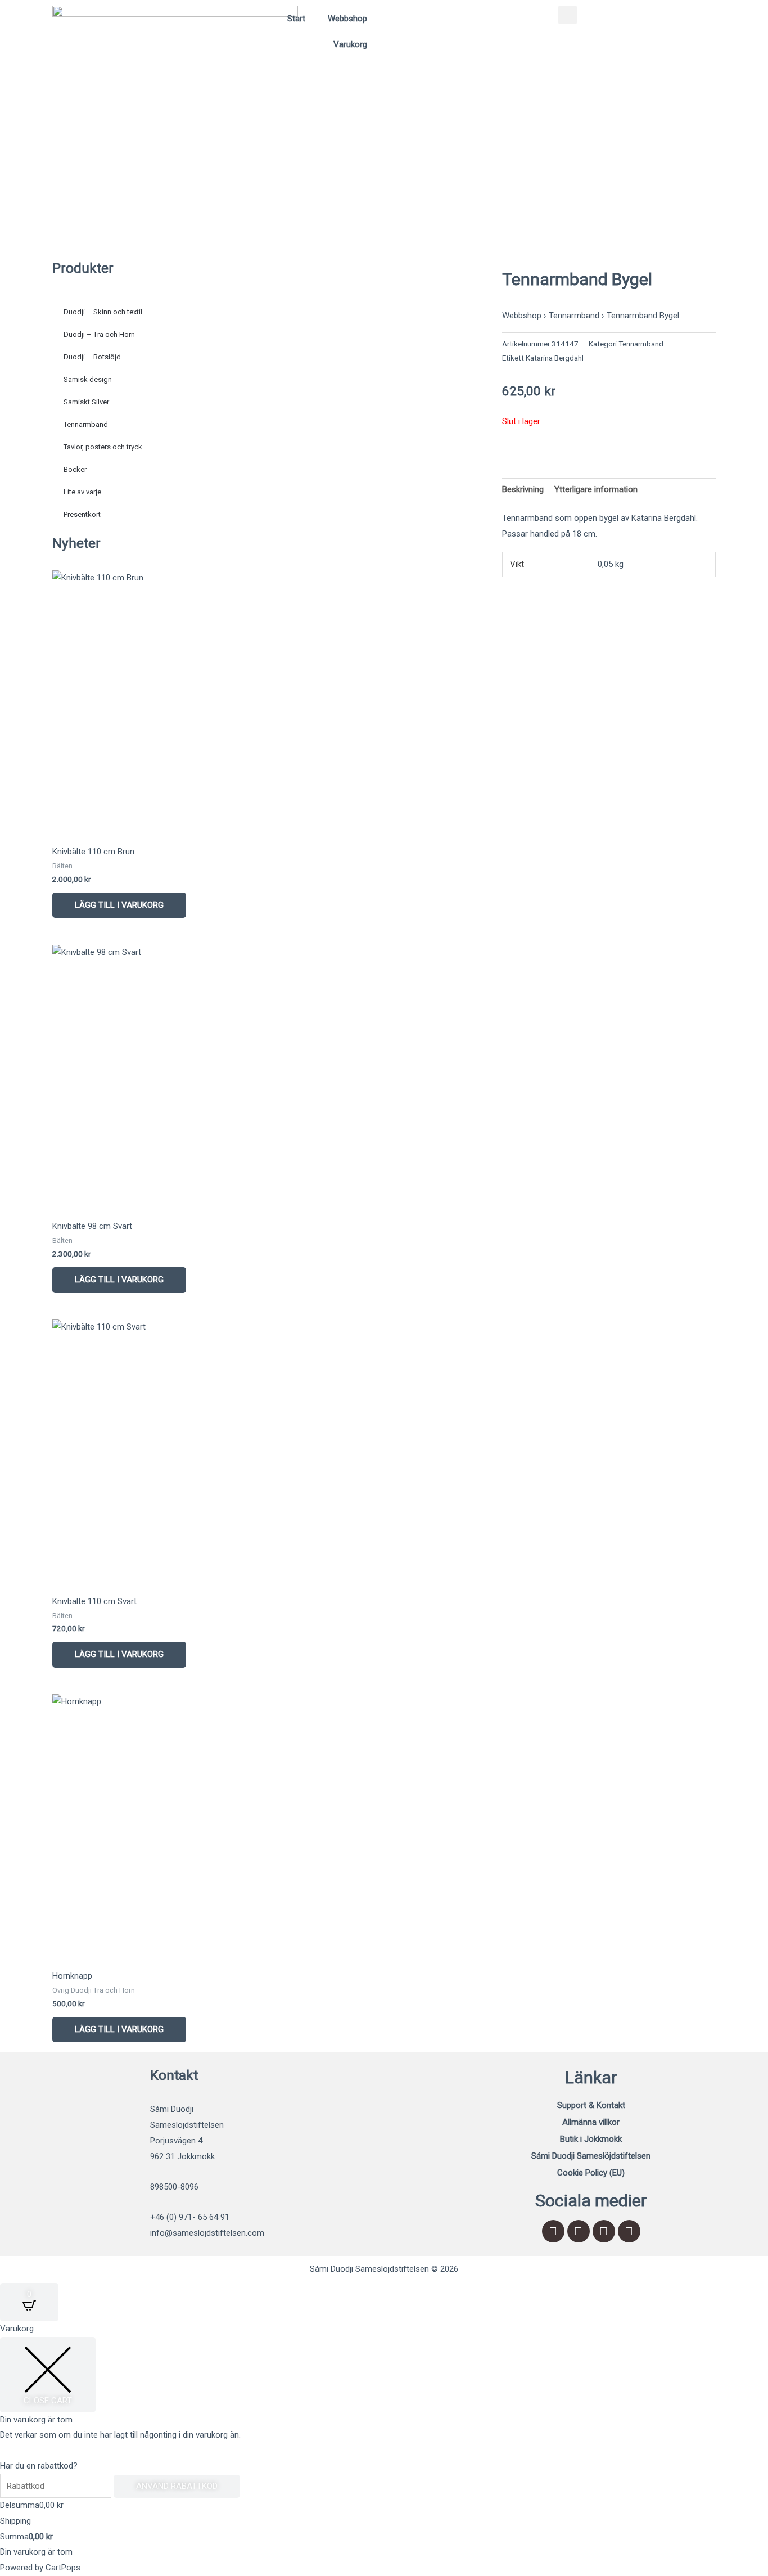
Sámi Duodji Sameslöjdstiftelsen (591, 2156)
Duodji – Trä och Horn (99, 334)
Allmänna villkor (591, 2122)
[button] (568, 15)
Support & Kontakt (591, 2105)
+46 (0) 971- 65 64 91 (190, 2217)
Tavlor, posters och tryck (103, 447)
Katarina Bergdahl (555, 358)
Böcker (75, 469)
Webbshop (347, 19)
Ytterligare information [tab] (596, 489)
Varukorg (350, 44)
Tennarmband (86, 424)
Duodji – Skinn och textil (103, 312)
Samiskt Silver (86, 402)
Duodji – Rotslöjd (92, 357)
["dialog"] (384, 2449)
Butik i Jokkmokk (591, 2139)
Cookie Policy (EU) (591, 2173)
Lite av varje (82, 492)
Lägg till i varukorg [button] (119, 905)
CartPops (63, 2568)
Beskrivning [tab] (523, 489)
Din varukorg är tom (36, 2552)
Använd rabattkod (177, 2486)
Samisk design (88, 379)
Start (296, 19)
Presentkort (82, 514)
